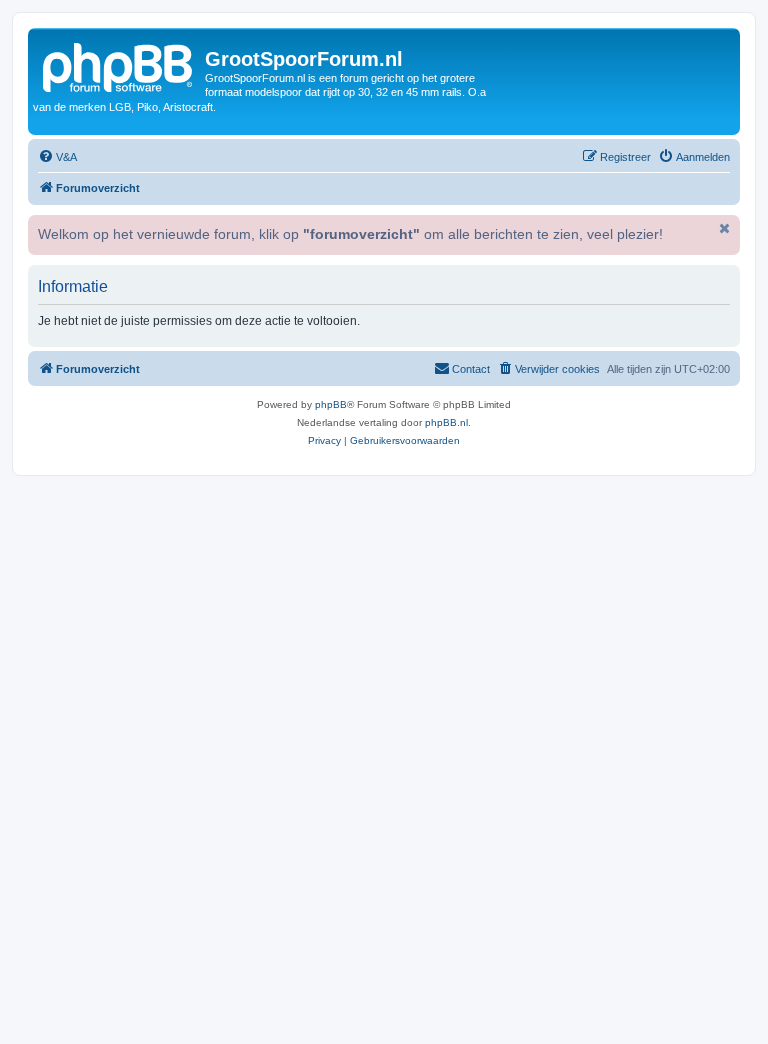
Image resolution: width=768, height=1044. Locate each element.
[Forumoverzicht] (119, 65)
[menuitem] (57, 157)
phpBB (331, 404)
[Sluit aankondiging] (723, 228)
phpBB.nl (446, 422)
